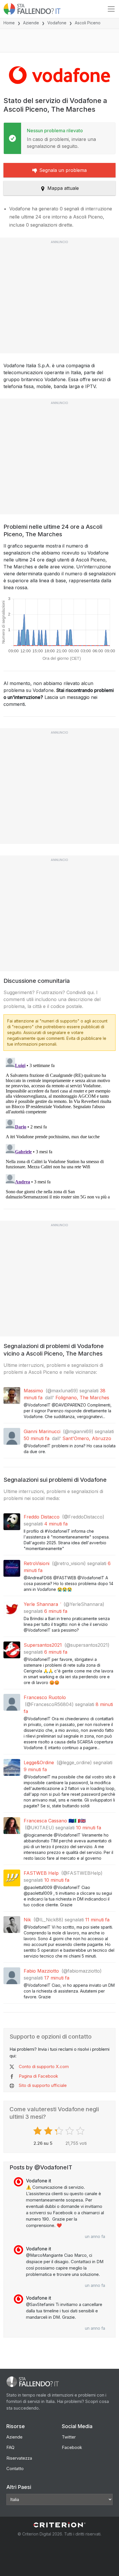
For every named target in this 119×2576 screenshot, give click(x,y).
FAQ (10, 2447)
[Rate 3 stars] (60, 2131)
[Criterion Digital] (59, 2525)
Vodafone (57, 23)
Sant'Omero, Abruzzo (87, 1438)
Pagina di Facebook (38, 2076)
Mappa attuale (63, 188)
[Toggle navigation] (111, 9)
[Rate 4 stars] (70, 2131)
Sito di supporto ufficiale (43, 2085)
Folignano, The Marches (82, 1398)
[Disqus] (59, 1128)
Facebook (72, 2447)
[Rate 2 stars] (49, 2131)
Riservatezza (19, 2458)
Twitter (69, 2437)
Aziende (31, 23)
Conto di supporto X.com (44, 2067)
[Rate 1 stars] (38, 2131)
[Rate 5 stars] (81, 2131)
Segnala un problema (63, 170)
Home (9, 23)
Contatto (15, 2468)
